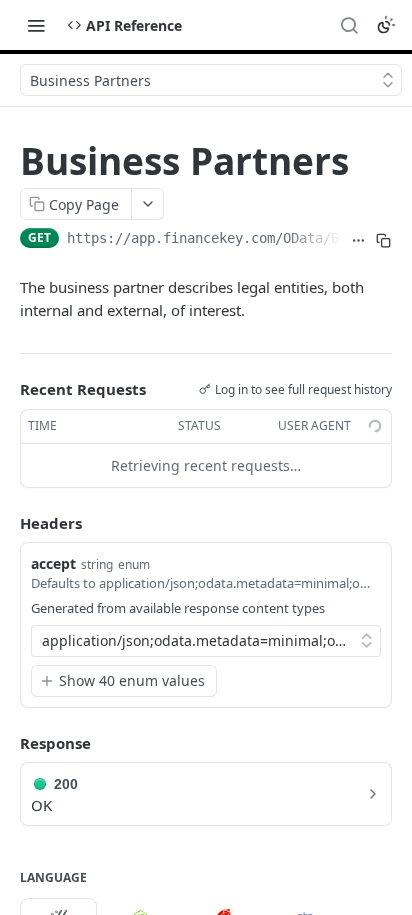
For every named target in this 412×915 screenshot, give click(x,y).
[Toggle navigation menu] (36, 25)
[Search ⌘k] (349, 25)
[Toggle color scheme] (386, 25)
